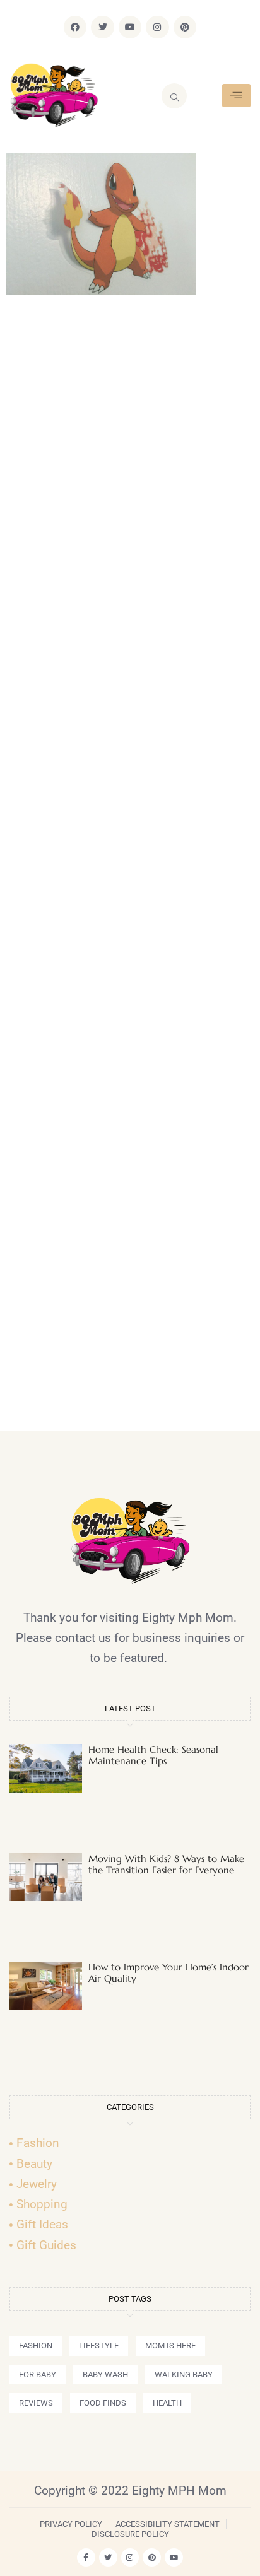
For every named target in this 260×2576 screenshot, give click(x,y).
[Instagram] (157, 27)
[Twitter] (102, 27)
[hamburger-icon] (236, 96)
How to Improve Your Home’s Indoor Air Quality (168, 1973)
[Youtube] (130, 27)
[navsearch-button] (174, 96)
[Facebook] (75, 27)
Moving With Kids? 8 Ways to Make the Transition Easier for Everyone (166, 1864)
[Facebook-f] (86, 2557)
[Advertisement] (130, 868)
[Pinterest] (185, 27)
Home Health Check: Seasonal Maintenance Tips (153, 1755)
